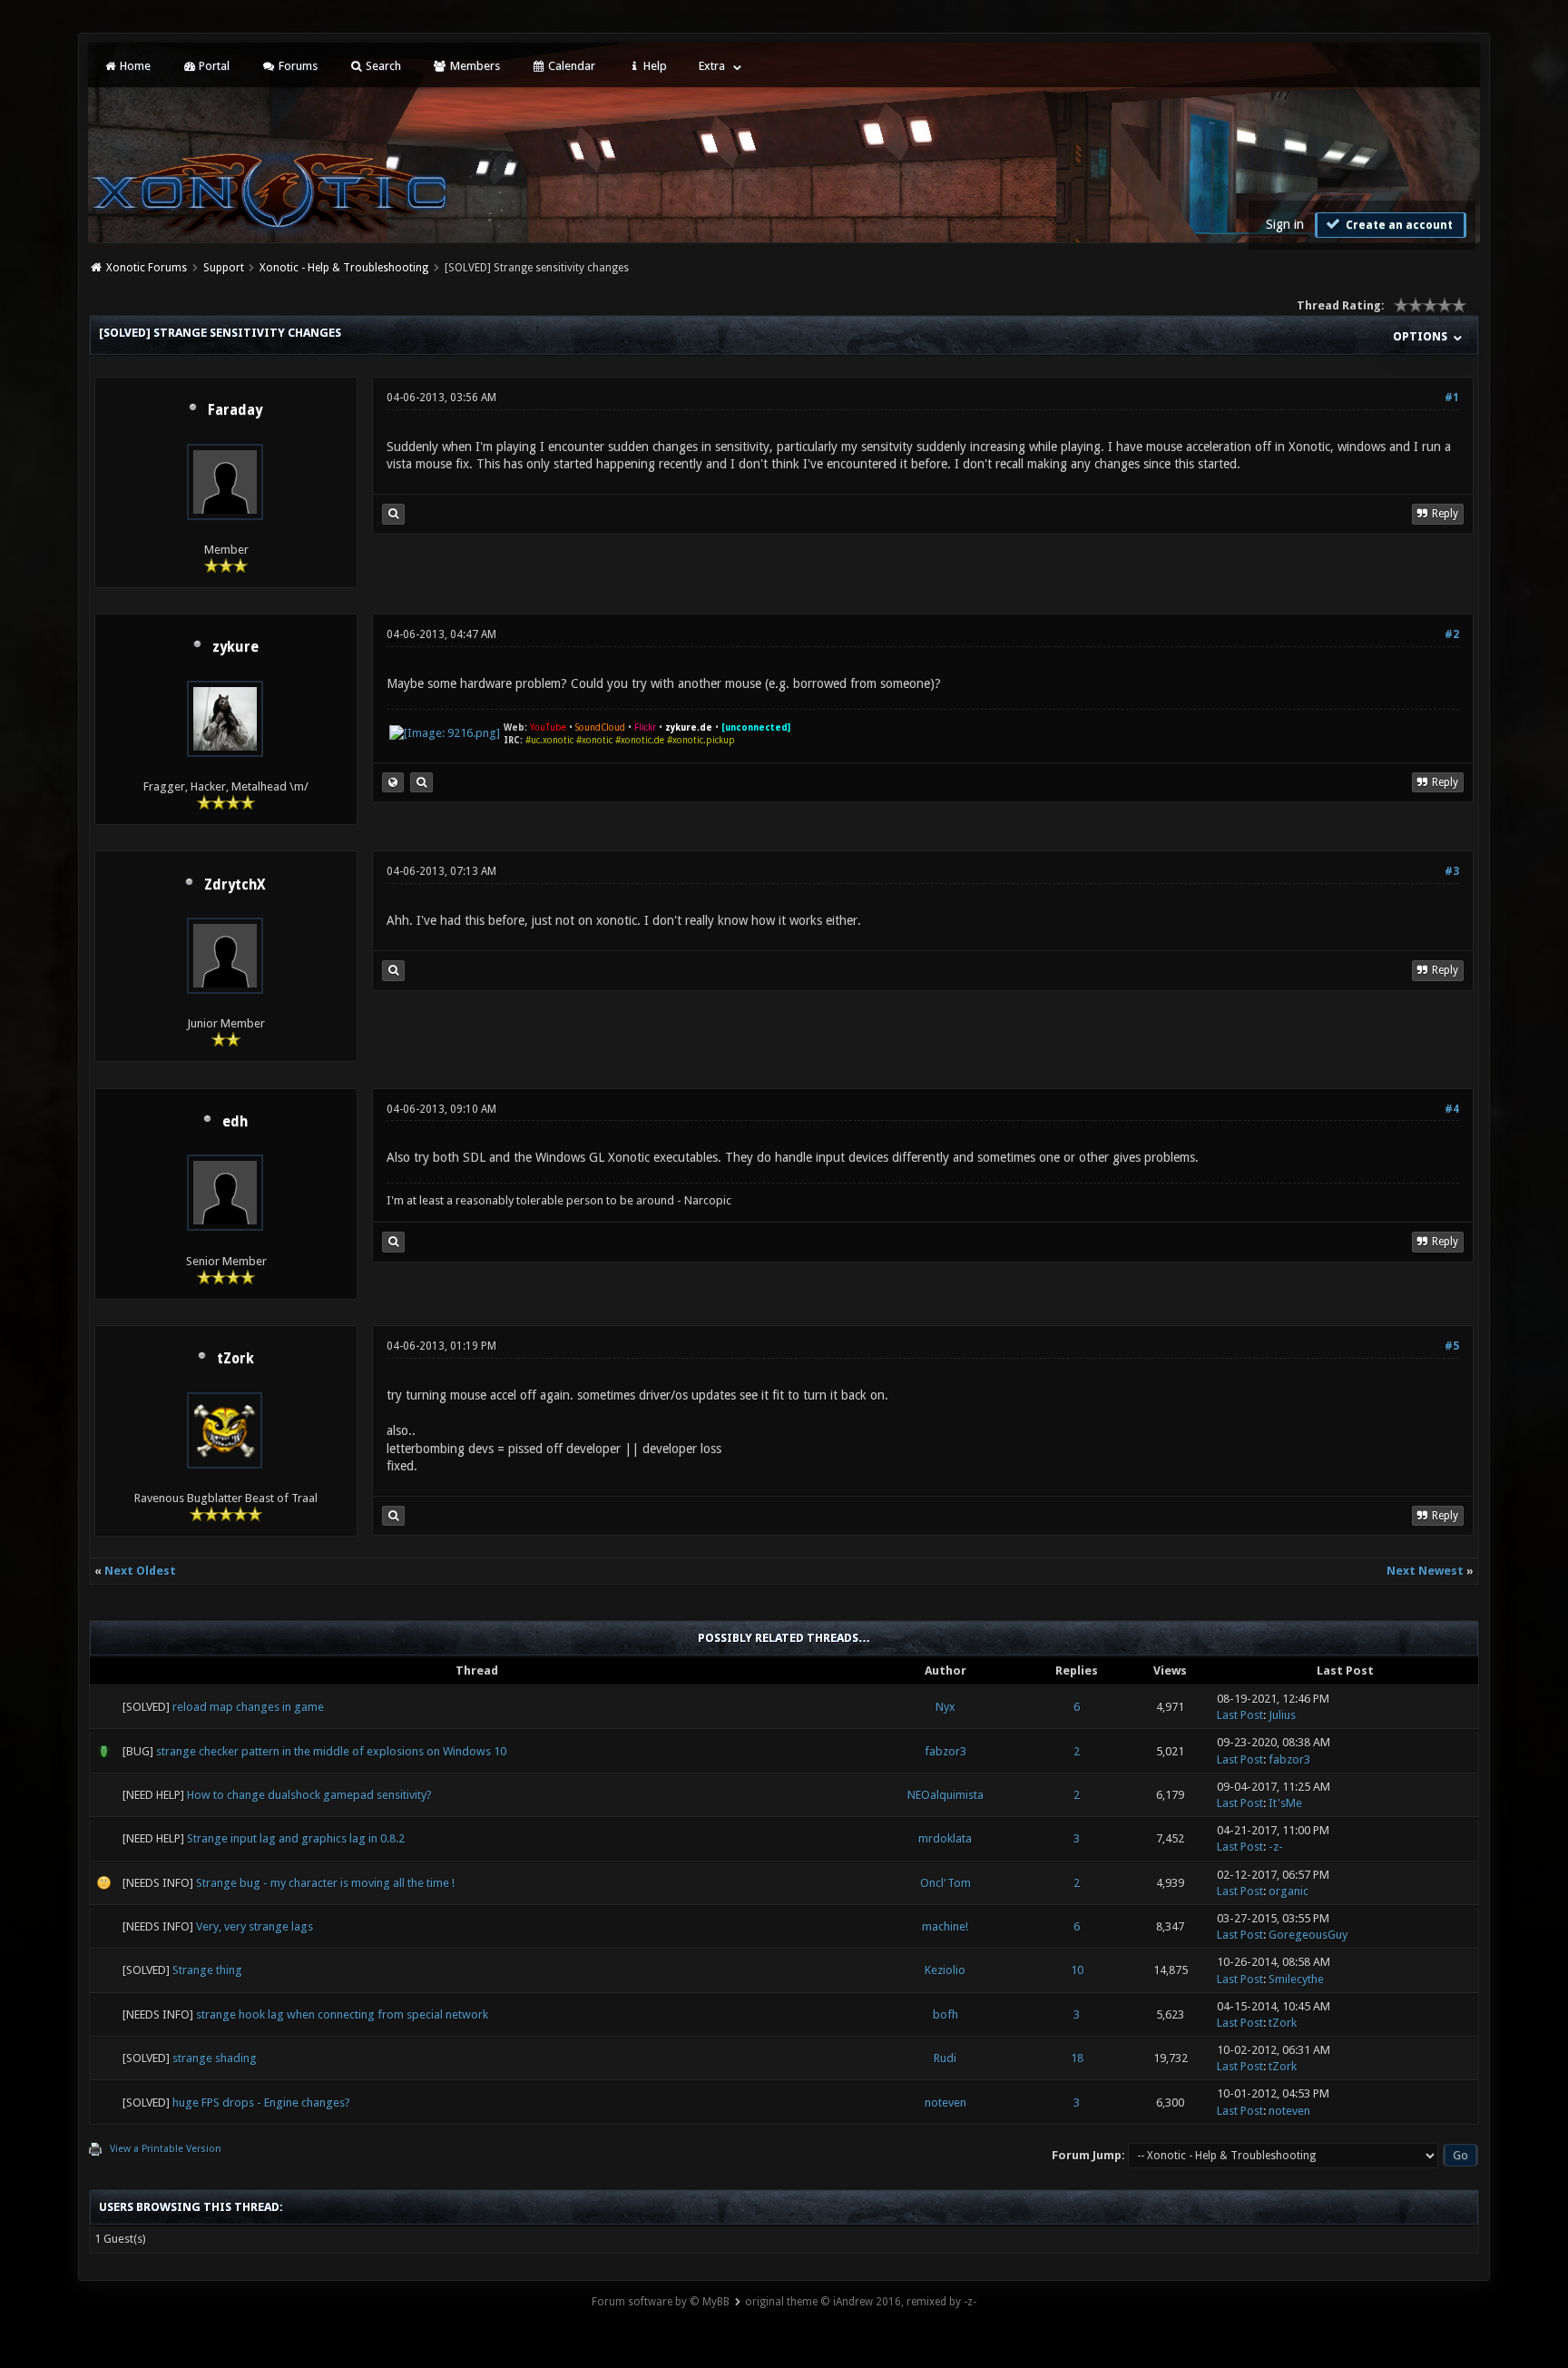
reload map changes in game (248, 1707)
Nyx (946, 1707)
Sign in (1285, 224)
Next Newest (1425, 1571)
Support (224, 268)
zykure (235, 647)
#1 (1452, 398)
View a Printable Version (166, 2149)
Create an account (1398, 225)
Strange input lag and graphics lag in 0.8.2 (296, 1838)
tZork (235, 1359)
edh (235, 1122)
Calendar (570, 66)
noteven (946, 2103)
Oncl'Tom (946, 1883)
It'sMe (1285, 1803)
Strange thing (207, 1970)
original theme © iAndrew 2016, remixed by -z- (861, 2302)
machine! (945, 1926)
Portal (213, 66)
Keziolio (945, 1970)
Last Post (1240, 1715)
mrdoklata (945, 1838)
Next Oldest (140, 1571)
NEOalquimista (946, 1795)
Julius (1282, 1715)
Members (474, 66)
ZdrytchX (235, 885)
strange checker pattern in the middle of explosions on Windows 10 (331, 1751)
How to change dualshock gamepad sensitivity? (309, 1795)
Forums (297, 66)
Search (382, 66)
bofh (946, 2014)
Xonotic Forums (147, 268)
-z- (1276, 1847)
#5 (1452, 1346)
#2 (1452, 634)
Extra (712, 66)
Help (654, 66)
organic (1289, 1891)
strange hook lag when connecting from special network (342, 2014)
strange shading (215, 2058)
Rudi (945, 2058)
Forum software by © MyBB (661, 2302)
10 (1077, 1970)
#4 (1452, 1109)
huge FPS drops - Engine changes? (261, 2103)
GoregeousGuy (1308, 1935)
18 (1077, 2058)
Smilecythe (1296, 1979)
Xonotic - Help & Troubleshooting (344, 268)
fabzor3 (946, 1751)
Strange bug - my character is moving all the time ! (325, 1883)
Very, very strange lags (255, 1926)
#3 (1452, 871)
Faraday (235, 410)
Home (134, 66)
